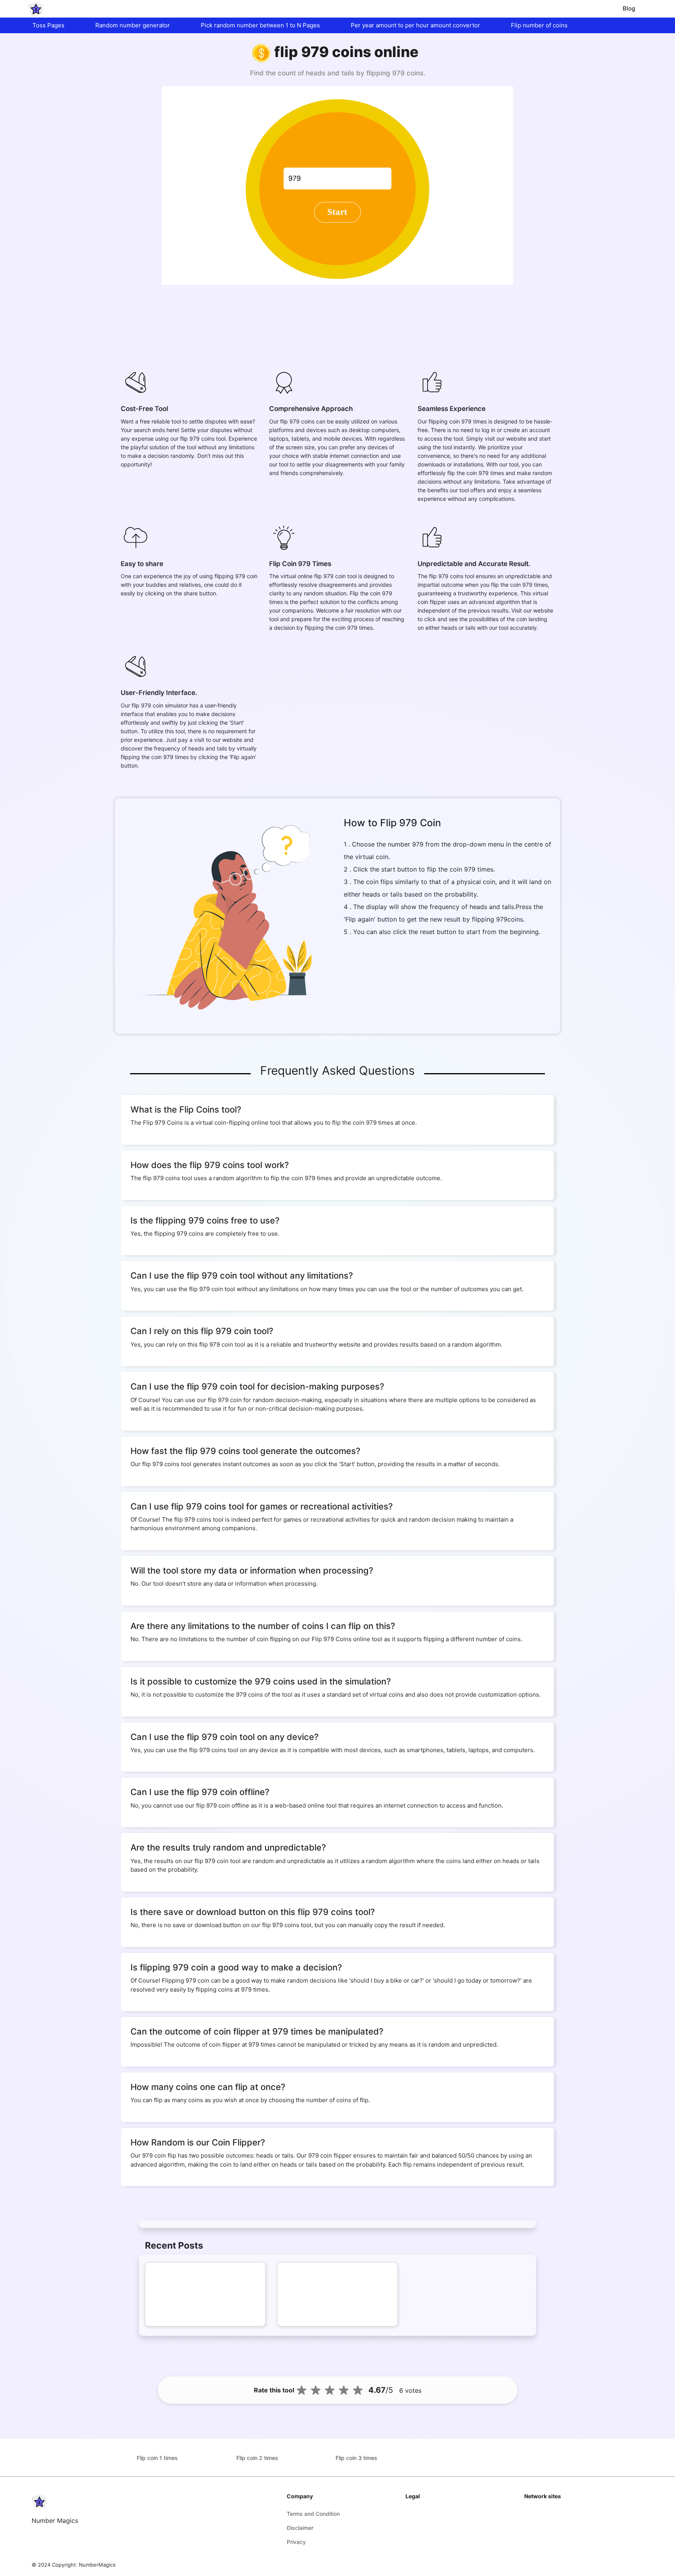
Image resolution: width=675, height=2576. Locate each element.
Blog (629, 8)
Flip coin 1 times (157, 2458)
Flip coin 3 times (356, 2458)
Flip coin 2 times (257, 2458)
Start (337, 212)
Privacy (296, 2542)
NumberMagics (97, 2565)
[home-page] (36, 9)
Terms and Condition (313, 2514)
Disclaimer (300, 2528)
